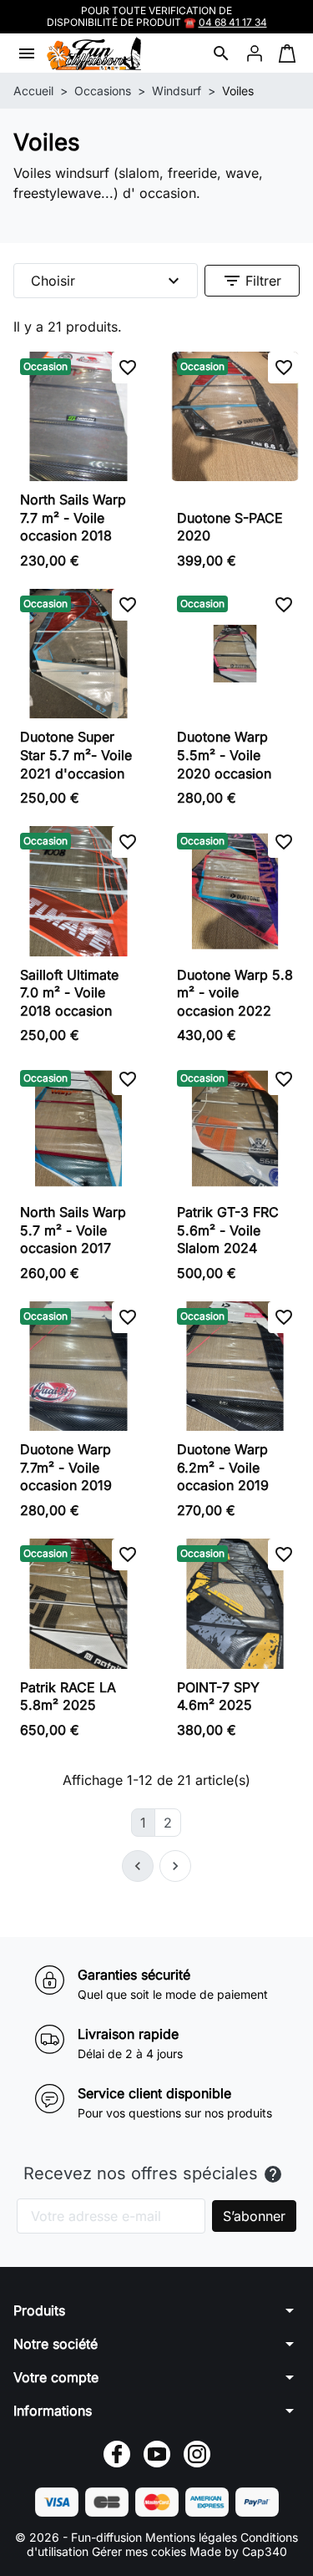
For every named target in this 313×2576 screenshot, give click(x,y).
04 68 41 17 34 (233, 22)
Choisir (107, 281)
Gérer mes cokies (139, 2551)
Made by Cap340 (238, 2551)
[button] (221, 53)
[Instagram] (197, 2454)
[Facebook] (117, 2454)
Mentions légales (193, 2537)
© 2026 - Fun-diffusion (80, 2537)
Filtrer (252, 281)
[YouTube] (157, 2454)
